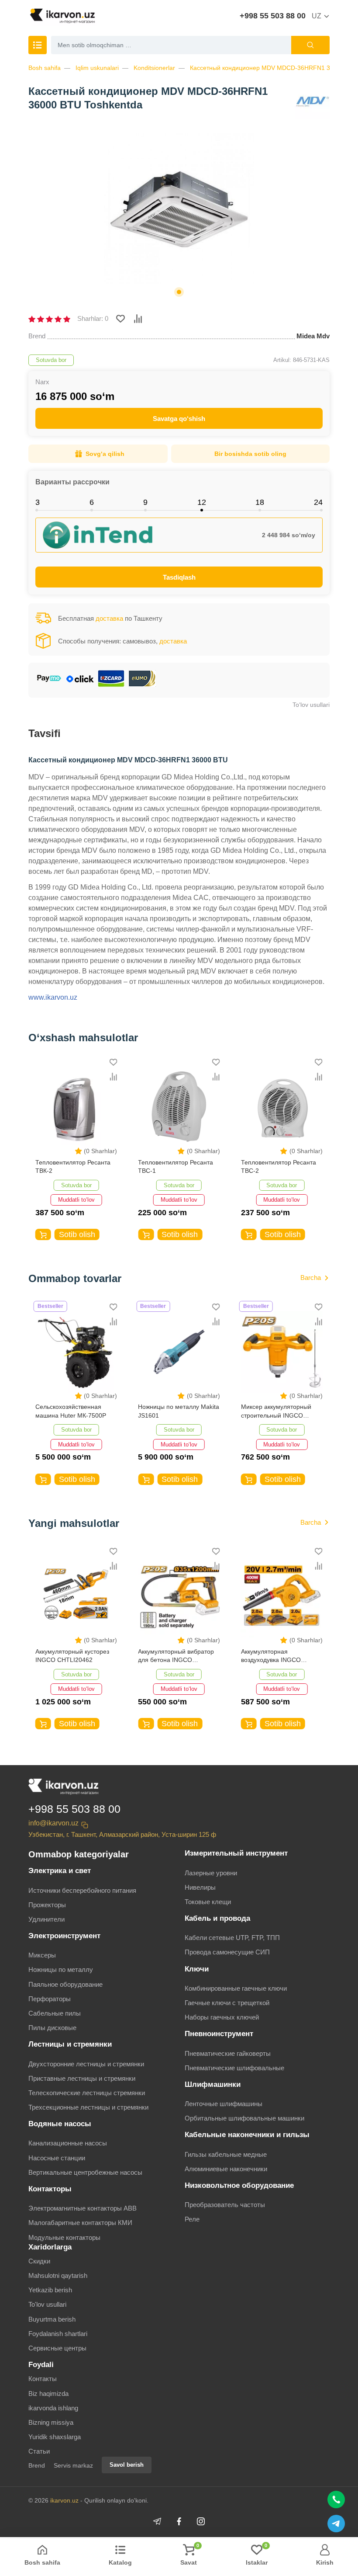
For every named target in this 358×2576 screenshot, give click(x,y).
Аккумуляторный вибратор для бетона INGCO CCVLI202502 (176, 1656)
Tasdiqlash (179, 577)
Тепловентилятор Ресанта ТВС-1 (176, 1167)
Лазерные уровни (211, 1873)
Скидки (39, 2261)
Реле (192, 2219)
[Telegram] (157, 2521)
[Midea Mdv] (312, 102)
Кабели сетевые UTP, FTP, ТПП (232, 1938)
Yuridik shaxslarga (55, 2437)
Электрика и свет (60, 1871)
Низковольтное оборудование (239, 2185)
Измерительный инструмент (236, 1853)
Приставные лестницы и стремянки (82, 2078)
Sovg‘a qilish (105, 454)
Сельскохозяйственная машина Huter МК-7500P (71, 1411)
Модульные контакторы (64, 2237)
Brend (37, 2465)
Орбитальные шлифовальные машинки (244, 2118)
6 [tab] (92, 502)
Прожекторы (47, 1905)
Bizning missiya (51, 2422)
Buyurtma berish (52, 2319)
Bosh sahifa (45, 68)
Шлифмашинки (213, 2084)
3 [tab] (38, 502)
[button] (179, 292)
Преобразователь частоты (225, 2205)
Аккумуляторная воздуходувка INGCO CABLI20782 (271, 1656)
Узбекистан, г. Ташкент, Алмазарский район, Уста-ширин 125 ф (122, 1834)
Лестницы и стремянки (70, 2044)
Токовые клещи (208, 1902)
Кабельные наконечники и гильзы (247, 2135)
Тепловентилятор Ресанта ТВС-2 (279, 1167)
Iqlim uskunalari (97, 68)
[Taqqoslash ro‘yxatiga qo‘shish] (138, 319)
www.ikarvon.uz (53, 997)
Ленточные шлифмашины (224, 2104)
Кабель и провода (217, 1918)
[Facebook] (179, 2521)
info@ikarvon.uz (53, 1823)
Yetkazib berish (50, 2290)
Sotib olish (77, 1234)
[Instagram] (201, 2521)
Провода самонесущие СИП (227, 1952)
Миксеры (42, 1955)
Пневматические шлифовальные (234, 2068)
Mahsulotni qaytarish (58, 2275)
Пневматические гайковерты (228, 2053)
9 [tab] (145, 502)
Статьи (39, 2451)
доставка (109, 618)
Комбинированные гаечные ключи (236, 1988)
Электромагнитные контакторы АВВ (83, 2208)
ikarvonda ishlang (53, 2408)
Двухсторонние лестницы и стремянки (86, 2064)
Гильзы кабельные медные (226, 2154)
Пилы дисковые (52, 2028)
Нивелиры (200, 1887)
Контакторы (50, 2189)
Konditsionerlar (154, 68)
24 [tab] (318, 502)
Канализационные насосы (68, 2143)
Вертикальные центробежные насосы (85, 2172)
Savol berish (127, 2465)
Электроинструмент (64, 1936)
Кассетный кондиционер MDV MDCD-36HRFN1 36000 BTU (274, 68)
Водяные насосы (60, 2124)
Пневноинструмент (219, 2034)
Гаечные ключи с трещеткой (227, 2003)
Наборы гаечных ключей (222, 2017)
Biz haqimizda (48, 2393)
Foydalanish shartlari (58, 2334)
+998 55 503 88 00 (273, 16)
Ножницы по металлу (61, 1969)
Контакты (43, 2379)
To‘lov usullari (311, 705)
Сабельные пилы (55, 2013)
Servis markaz (73, 2465)
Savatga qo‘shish (179, 419)
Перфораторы (50, 1999)
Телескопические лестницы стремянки (87, 2093)
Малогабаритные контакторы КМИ (80, 2223)
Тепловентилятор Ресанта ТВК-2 (73, 1167)
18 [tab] (260, 502)
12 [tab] (202, 502)
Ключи (197, 1969)
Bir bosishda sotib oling (250, 454)
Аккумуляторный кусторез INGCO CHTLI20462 (72, 1656)
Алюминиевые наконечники (226, 2169)
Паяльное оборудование (65, 1984)
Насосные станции (57, 2158)
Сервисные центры (57, 2348)
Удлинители (46, 1919)
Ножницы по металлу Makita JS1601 (179, 1411)
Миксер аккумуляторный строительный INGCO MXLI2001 (276, 1412)
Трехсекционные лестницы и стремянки (88, 2107)
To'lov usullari (47, 2304)
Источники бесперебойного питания (82, 1890)
